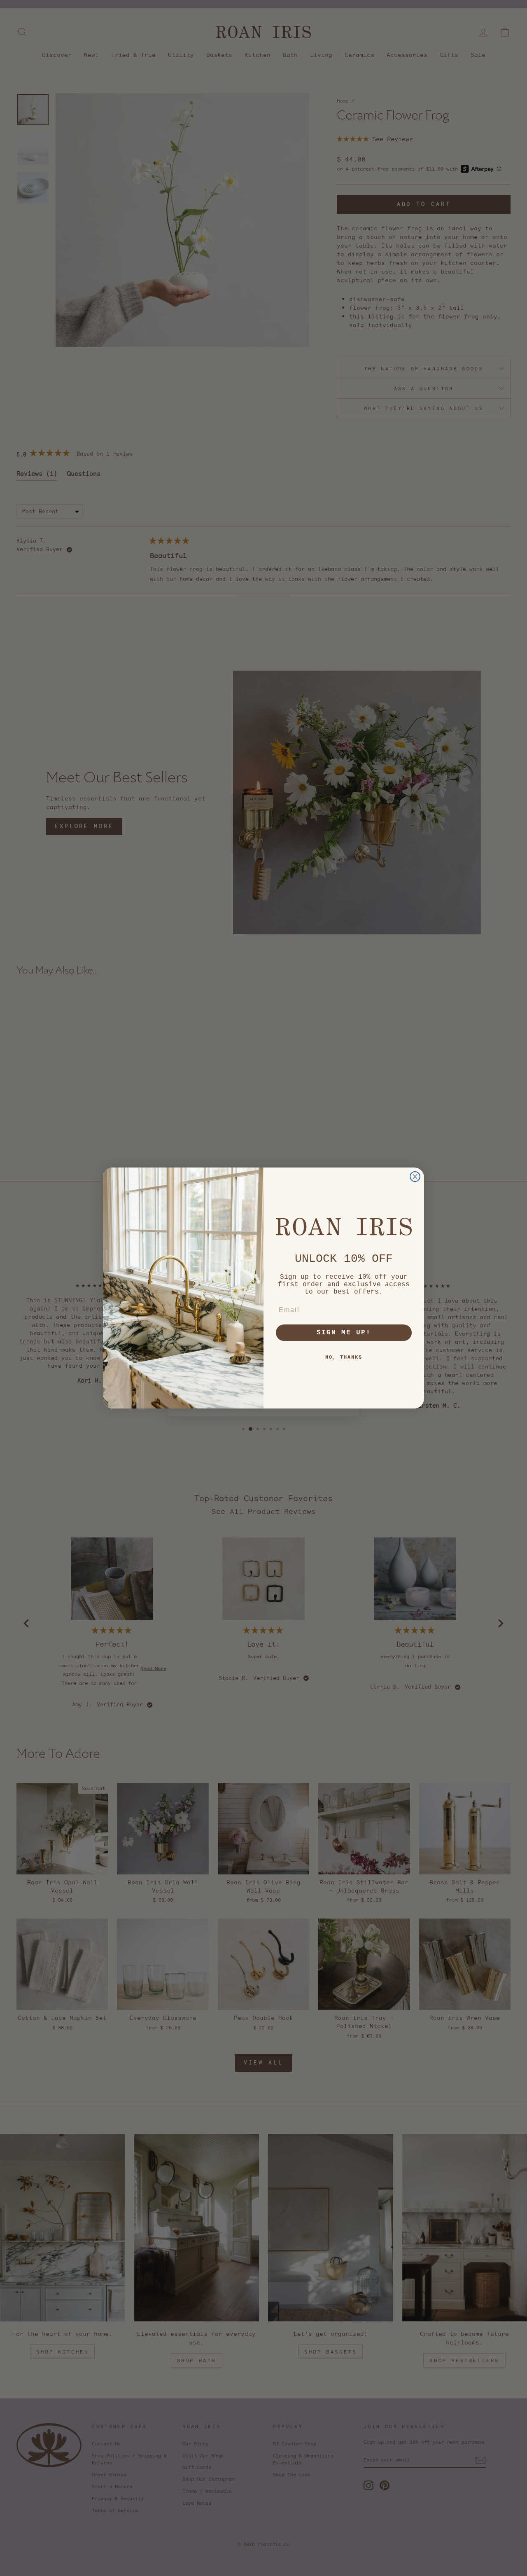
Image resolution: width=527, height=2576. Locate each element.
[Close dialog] (415, 1177)
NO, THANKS (344, 1357)
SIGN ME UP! (344, 1333)
